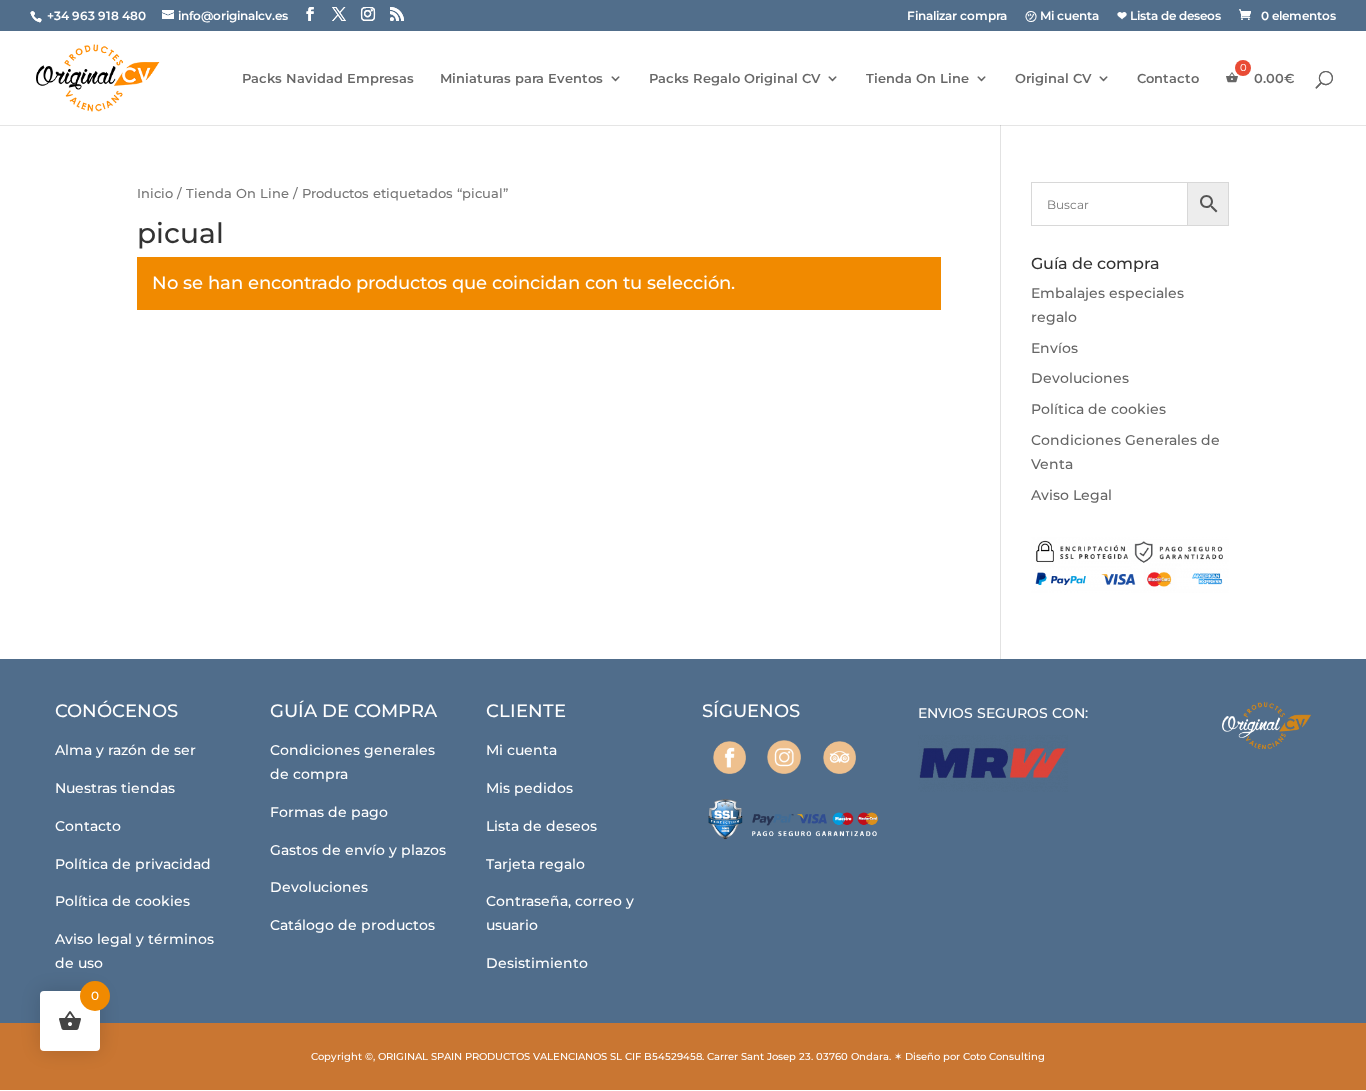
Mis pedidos (529, 788)
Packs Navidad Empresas (328, 78)
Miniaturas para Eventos (521, 78)
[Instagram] (784, 757)
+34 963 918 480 (98, 15)
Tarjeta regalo (535, 864)
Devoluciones (1080, 378)
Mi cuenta (521, 750)
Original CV (1053, 78)
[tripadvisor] (839, 757)
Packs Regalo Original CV (734, 78)
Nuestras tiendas (115, 788)
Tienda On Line (917, 78)
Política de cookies (1098, 409)
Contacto (1168, 78)
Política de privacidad (133, 864)
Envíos (1054, 348)
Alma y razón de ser (125, 750)
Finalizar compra (957, 16)
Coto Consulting (1004, 1056)
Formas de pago (329, 812)
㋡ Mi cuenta (1062, 16)
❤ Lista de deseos (1169, 16)
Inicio (155, 193)
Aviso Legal (1071, 495)
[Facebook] (729, 757)
